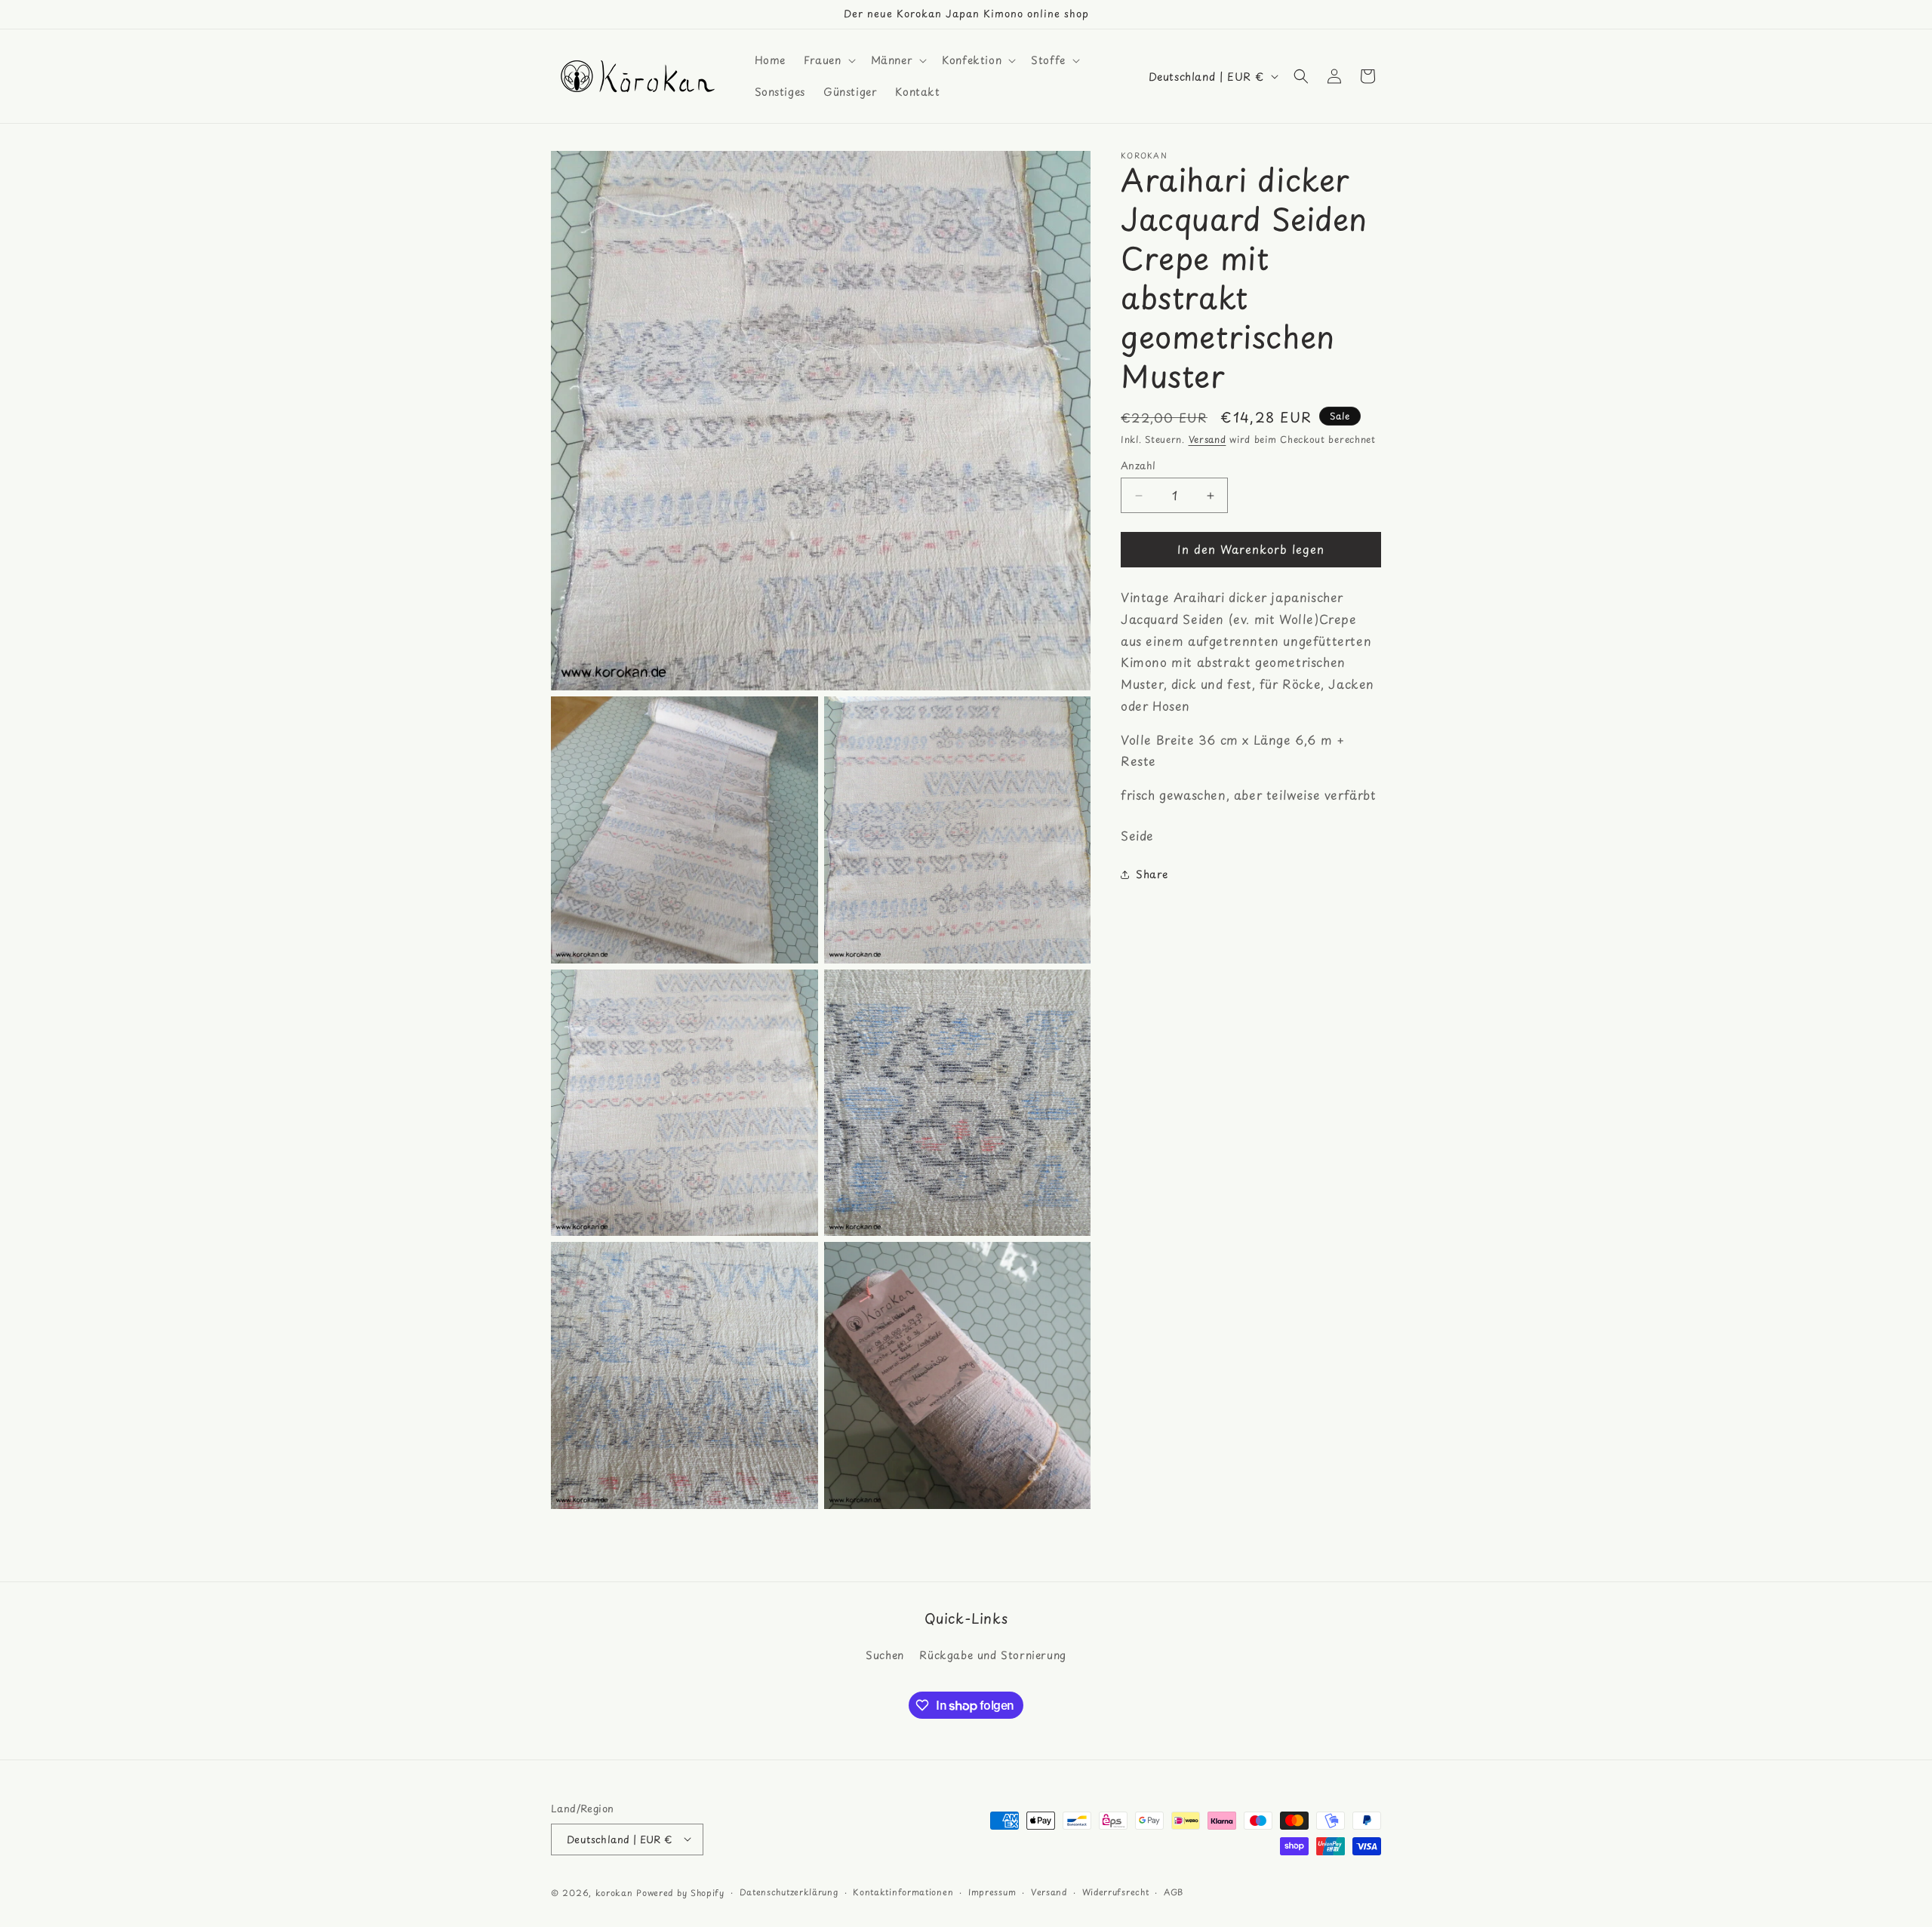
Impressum (992, 1891)
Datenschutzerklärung (789, 1891)
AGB (1174, 1891)
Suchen (885, 1656)
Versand (1207, 439)
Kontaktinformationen (903, 1891)
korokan (614, 1892)
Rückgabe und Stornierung (992, 1656)
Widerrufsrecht (1116, 1891)
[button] (828, 60)
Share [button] (1152, 875)
